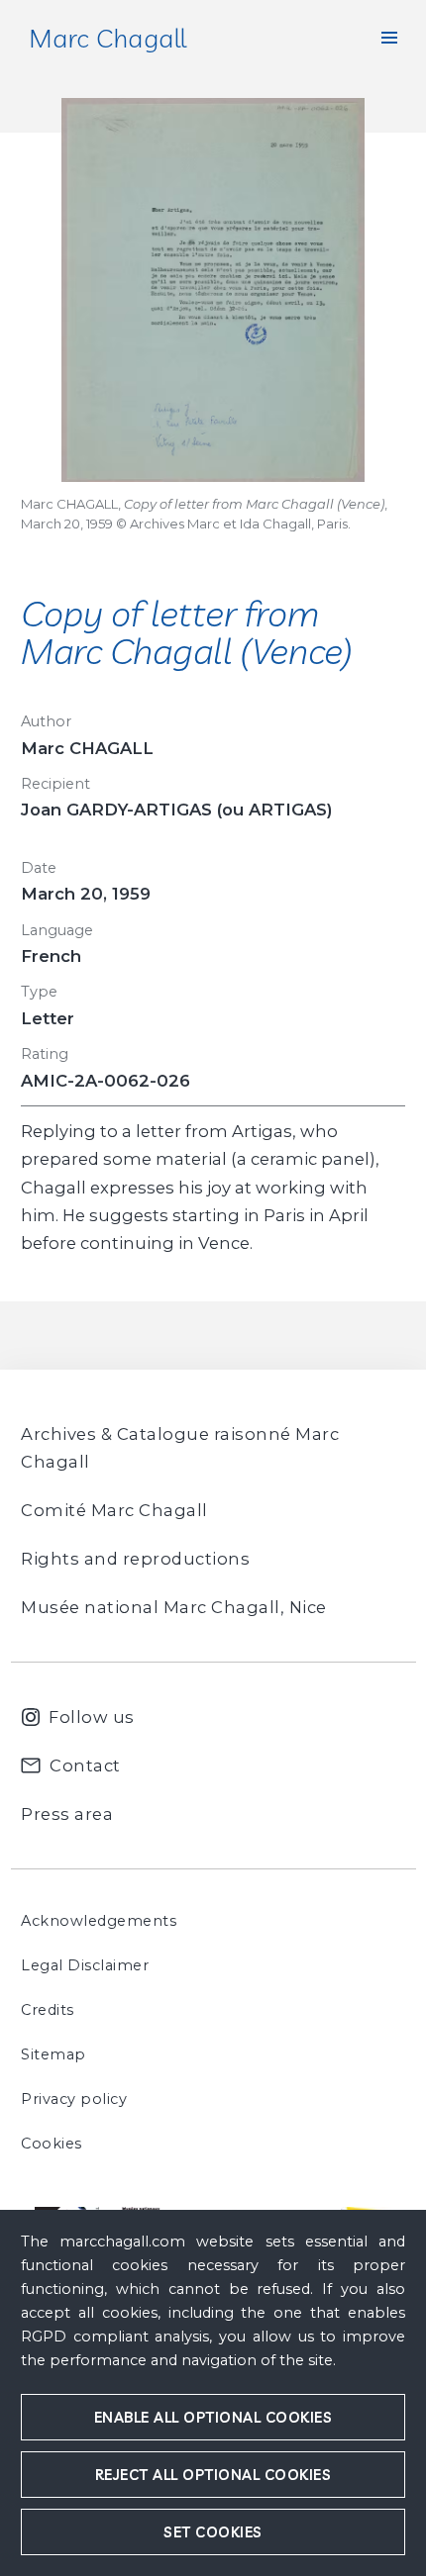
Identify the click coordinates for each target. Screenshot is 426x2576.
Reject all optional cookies (213, 2475)
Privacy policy (74, 2099)
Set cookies (213, 2532)
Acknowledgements (99, 1921)
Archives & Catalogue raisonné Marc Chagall (180, 1448)
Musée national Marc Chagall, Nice (174, 1607)
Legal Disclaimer (85, 1965)
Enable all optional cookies (213, 2417)
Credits (48, 2010)
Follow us (92, 1717)
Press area (67, 1814)
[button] (389, 38)
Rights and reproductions (135, 1559)
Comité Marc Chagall (114, 1510)
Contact (85, 1765)
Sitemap (53, 2054)
